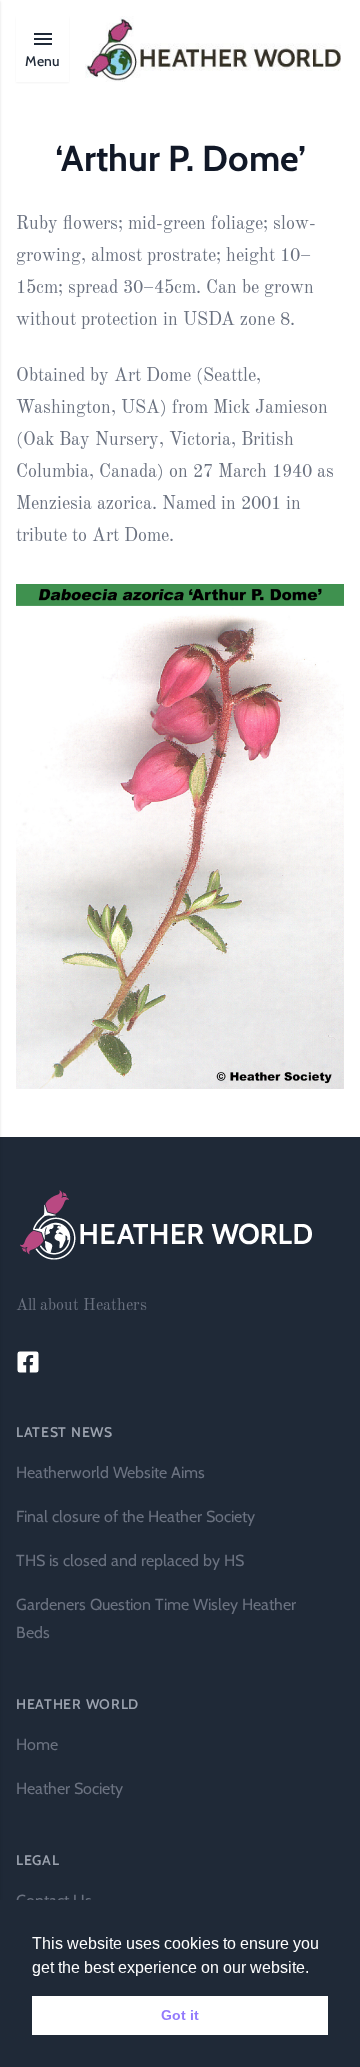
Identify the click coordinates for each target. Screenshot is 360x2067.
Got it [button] (180, 2015)
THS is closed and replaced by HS (130, 1560)
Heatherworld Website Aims (110, 1472)
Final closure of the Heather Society (135, 1516)
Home (37, 1744)
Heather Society (69, 1788)
